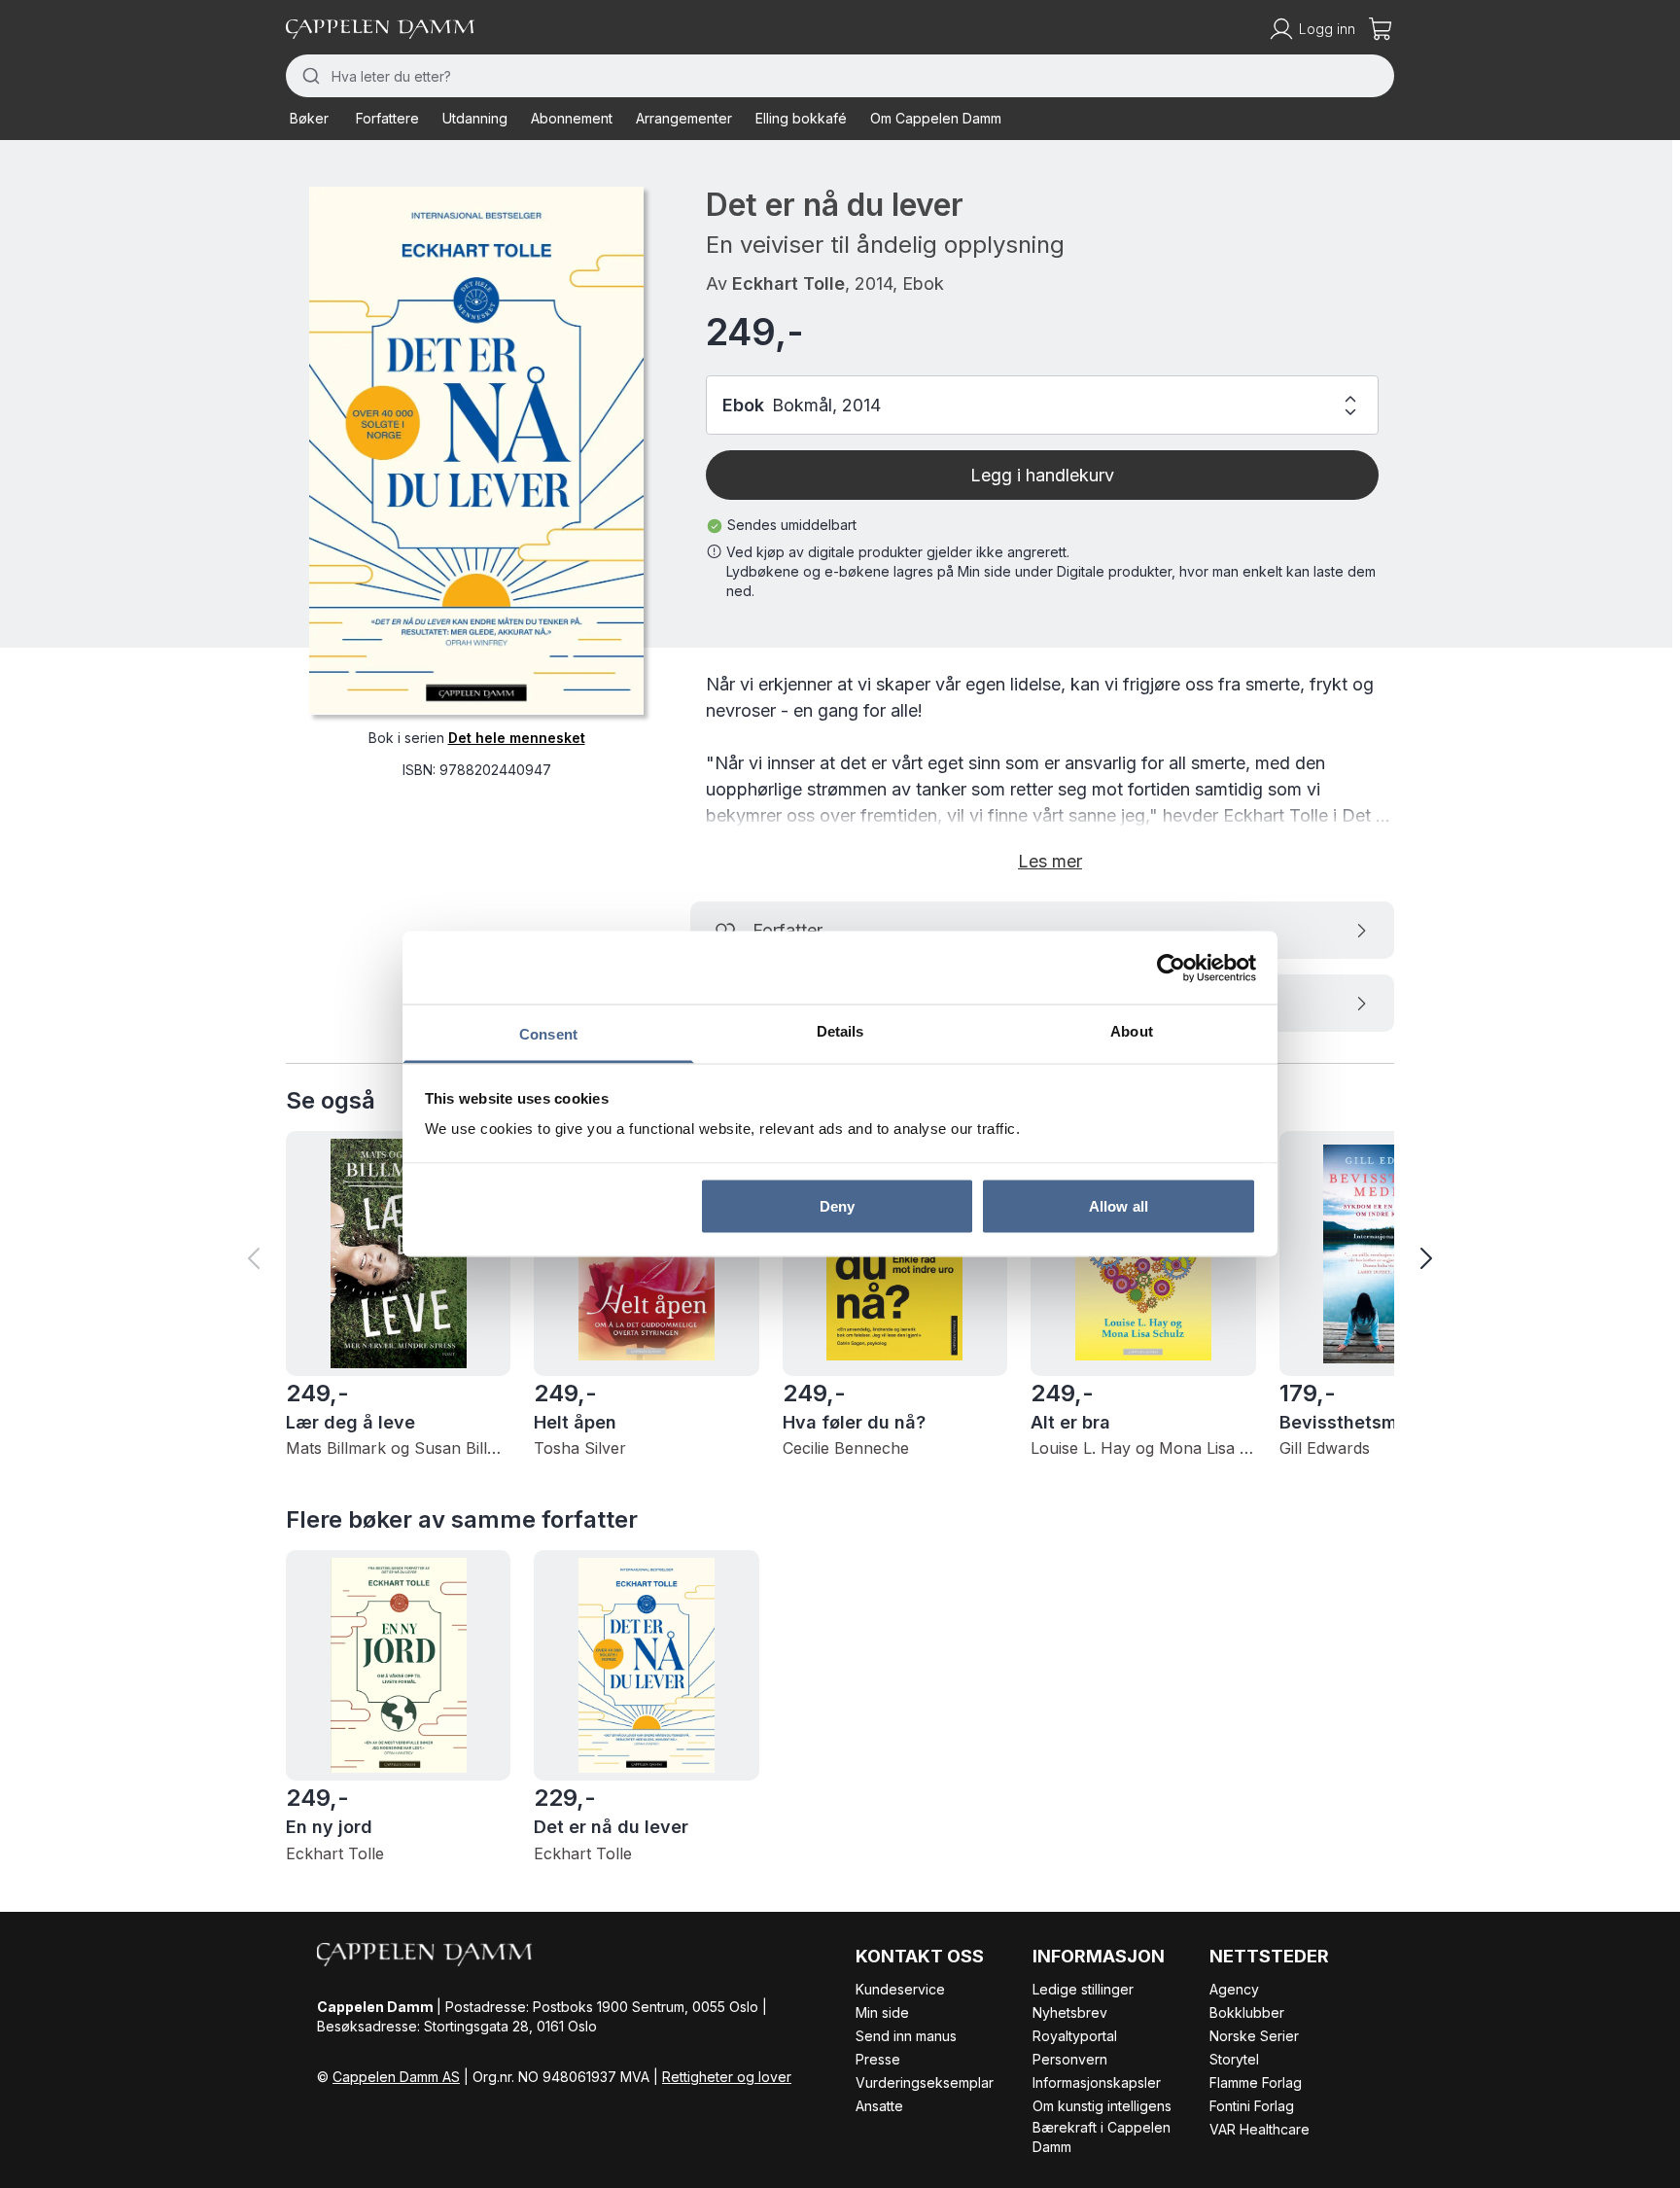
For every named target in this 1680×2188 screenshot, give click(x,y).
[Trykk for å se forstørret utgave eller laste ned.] (476, 450)
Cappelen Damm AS (396, 2077)
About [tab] (1132, 1031)
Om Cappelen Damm (936, 118)
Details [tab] (840, 1031)
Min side (882, 2012)
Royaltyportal (1075, 2036)
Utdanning (475, 118)
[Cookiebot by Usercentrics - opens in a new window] (1171, 968)
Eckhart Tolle (788, 283)
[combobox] (840, 76)
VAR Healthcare (1260, 2129)
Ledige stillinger (1083, 1989)
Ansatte (879, 2106)
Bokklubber (1247, 2012)
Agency (1234, 1989)
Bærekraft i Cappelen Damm (1102, 2137)
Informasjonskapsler (1097, 2082)
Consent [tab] (548, 1034)
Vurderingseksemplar (925, 2082)
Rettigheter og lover (727, 2077)
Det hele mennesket (517, 737)
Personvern (1070, 2059)
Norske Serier (1254, 2036)
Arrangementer (684, 118)
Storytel (1234, 2059)
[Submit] (309, 76)
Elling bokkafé (801, 118)
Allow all (1119, 1205)
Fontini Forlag (1252, 2106)
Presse (878, 2059)
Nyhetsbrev (1070, 2012)
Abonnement (572, 118)
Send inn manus (906, 2036)
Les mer (1050, 861)
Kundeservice (900, 1989)
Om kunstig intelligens (1102, 2106)
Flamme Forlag (1256, 2082)
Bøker (309, 118)
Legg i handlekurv (1042, 475)
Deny (837, 1205)
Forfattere (387, 118)
